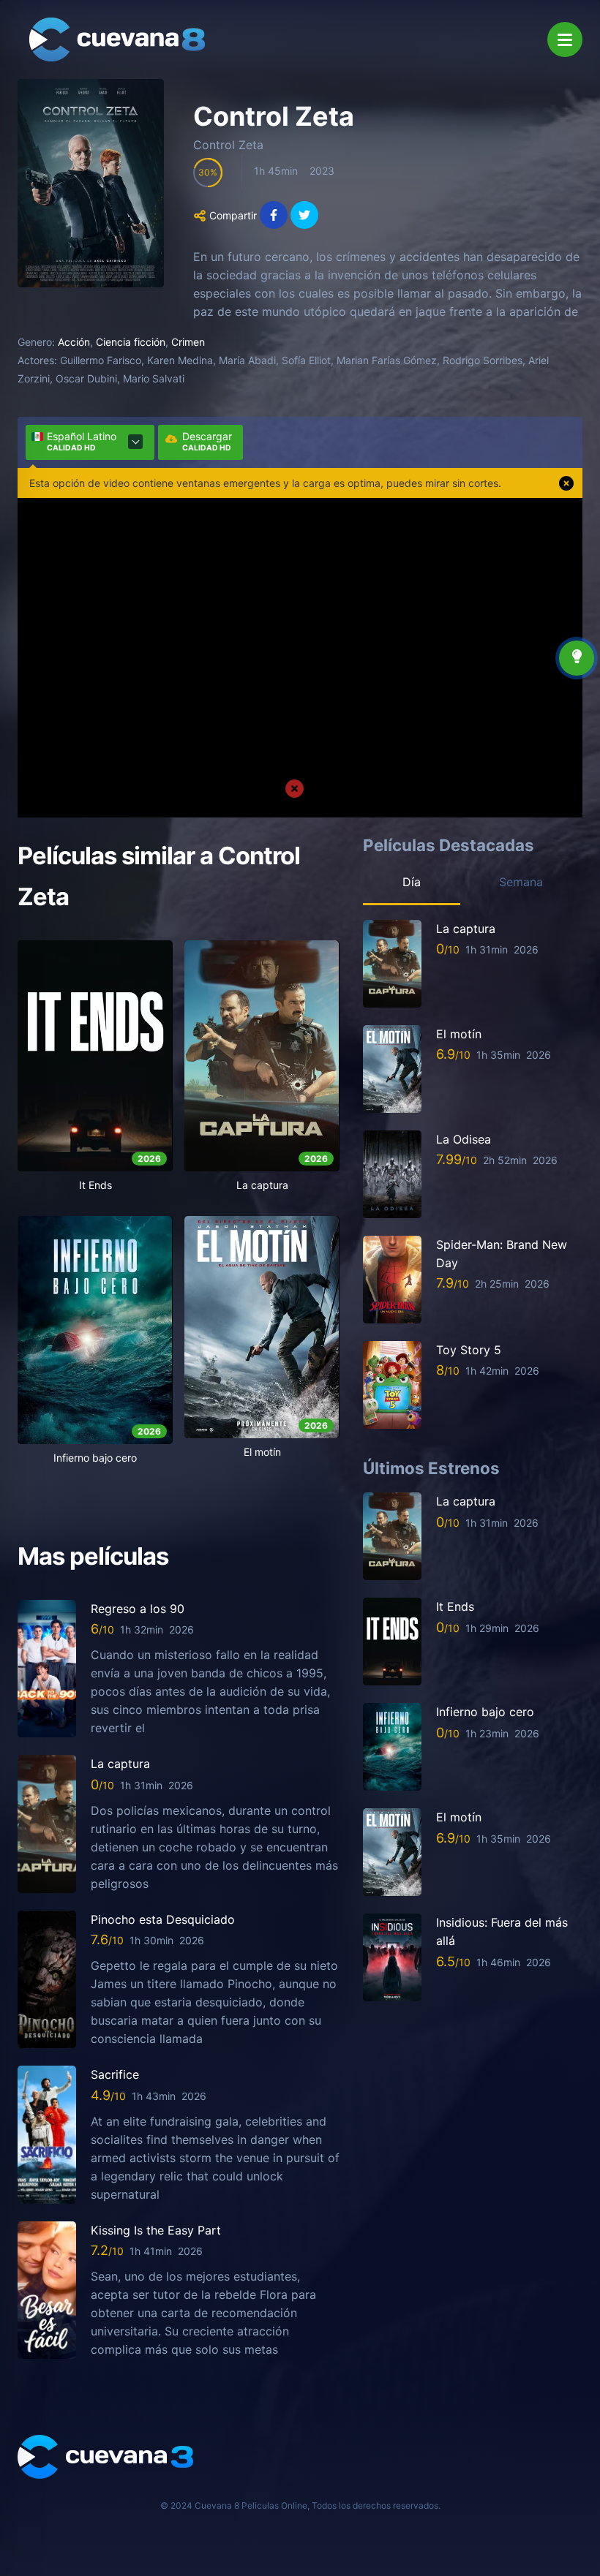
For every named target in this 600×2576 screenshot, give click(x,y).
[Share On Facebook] (274, 215)
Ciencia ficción (131, 342)
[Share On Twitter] (304, 215)
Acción (74, 342)
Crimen (188, 342)
